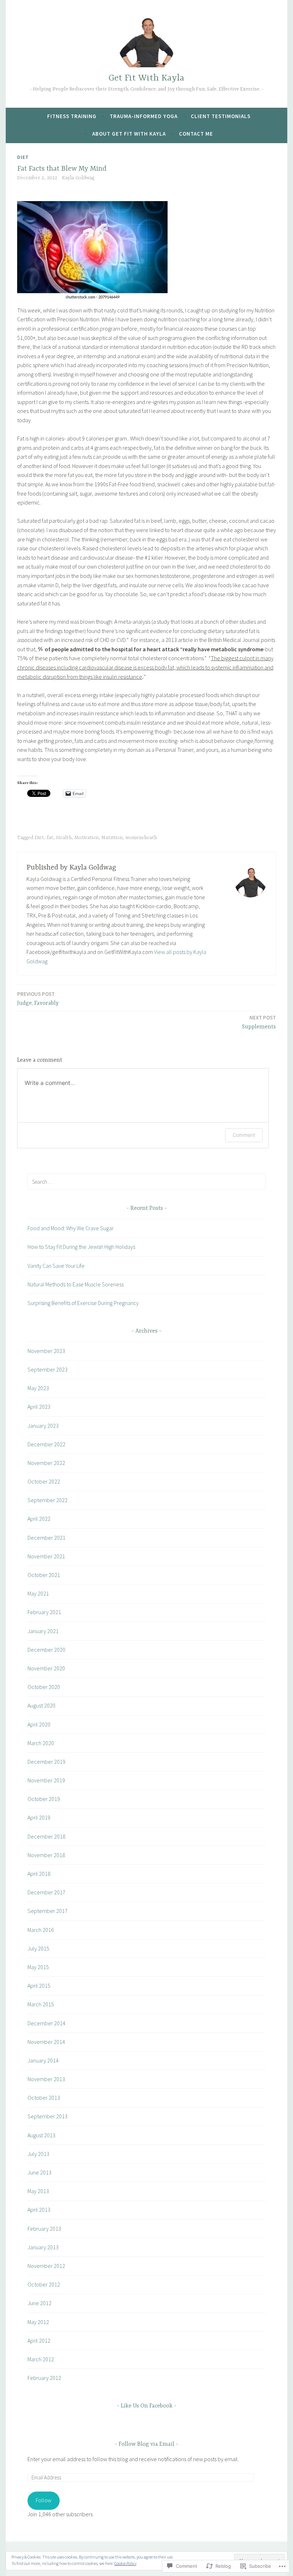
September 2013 (48, 2116)
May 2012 (38, 2322)
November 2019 (46, 1780)
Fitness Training (72, 116)
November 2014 (46, 2042)
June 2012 (39, 2303)
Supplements (259, 1022)
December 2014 (46, 2023)
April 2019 (39, 1817)
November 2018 (46, 1855)
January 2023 (43, 1426)
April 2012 (39, 2341)
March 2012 (41, 2359)
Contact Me (196, 134)
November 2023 (46, 1351)
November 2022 (46, 1463)
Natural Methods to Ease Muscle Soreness (76, 1284)
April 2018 (39, 1874)
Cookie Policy (125, 2563)
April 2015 (39, 1986)
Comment (244, 1135)
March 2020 (41, 1743)
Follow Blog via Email (146, 2444)
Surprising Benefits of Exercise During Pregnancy (83, 1303)
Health (64, 838)
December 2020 (46, 1650)
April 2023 (39, 1407)
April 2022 (39, 1519)
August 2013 (41, 2135)
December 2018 (46, 1836)
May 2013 (38, 2191)
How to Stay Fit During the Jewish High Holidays (81, 1247)
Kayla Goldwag (78, 178)
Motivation (86, 838)
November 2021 (46, 1556)
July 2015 (38, 1948)
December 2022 (46, 1444)
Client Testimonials (221, 116)
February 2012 (44, 2378)
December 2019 (46, 1762)
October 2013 (44, 2098)
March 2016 (41, 1930)
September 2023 (48, 1369)
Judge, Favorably (38, 999)
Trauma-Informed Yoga (144, 116)
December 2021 (46, 1538)
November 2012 (46, 2266)
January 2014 (43, 2060)
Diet (23, 157)
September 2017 (48, 1911)
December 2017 (46, 1892)
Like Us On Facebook (147, 2406)
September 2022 (48, 1500)
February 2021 (44, 1612)
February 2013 (44, 2229)
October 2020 (44, 1687)
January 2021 (43, 1631)
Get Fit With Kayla (146, 78)
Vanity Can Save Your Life (56, 1266)
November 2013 (46, 2079)
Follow (44, 2500)
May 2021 (38, 1593)
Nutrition (112, 838)
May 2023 (38, 1388)
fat (50, 838)
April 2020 (39, 1724)
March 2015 (41, 2004)
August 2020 (41, 1705)
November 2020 (46, 1668)
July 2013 (38, 2154)
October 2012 (44, 2284)
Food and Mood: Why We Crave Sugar (71, 1228)
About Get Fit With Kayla (129, 134)
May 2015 (38, 1967)
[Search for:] (146, 1182)
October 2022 (44, 1481)
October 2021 (44, 1575)
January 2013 (43, 2247)
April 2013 (39, 2210)
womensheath (141, 838)
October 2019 (44, 1799)
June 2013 (39, 2172)
